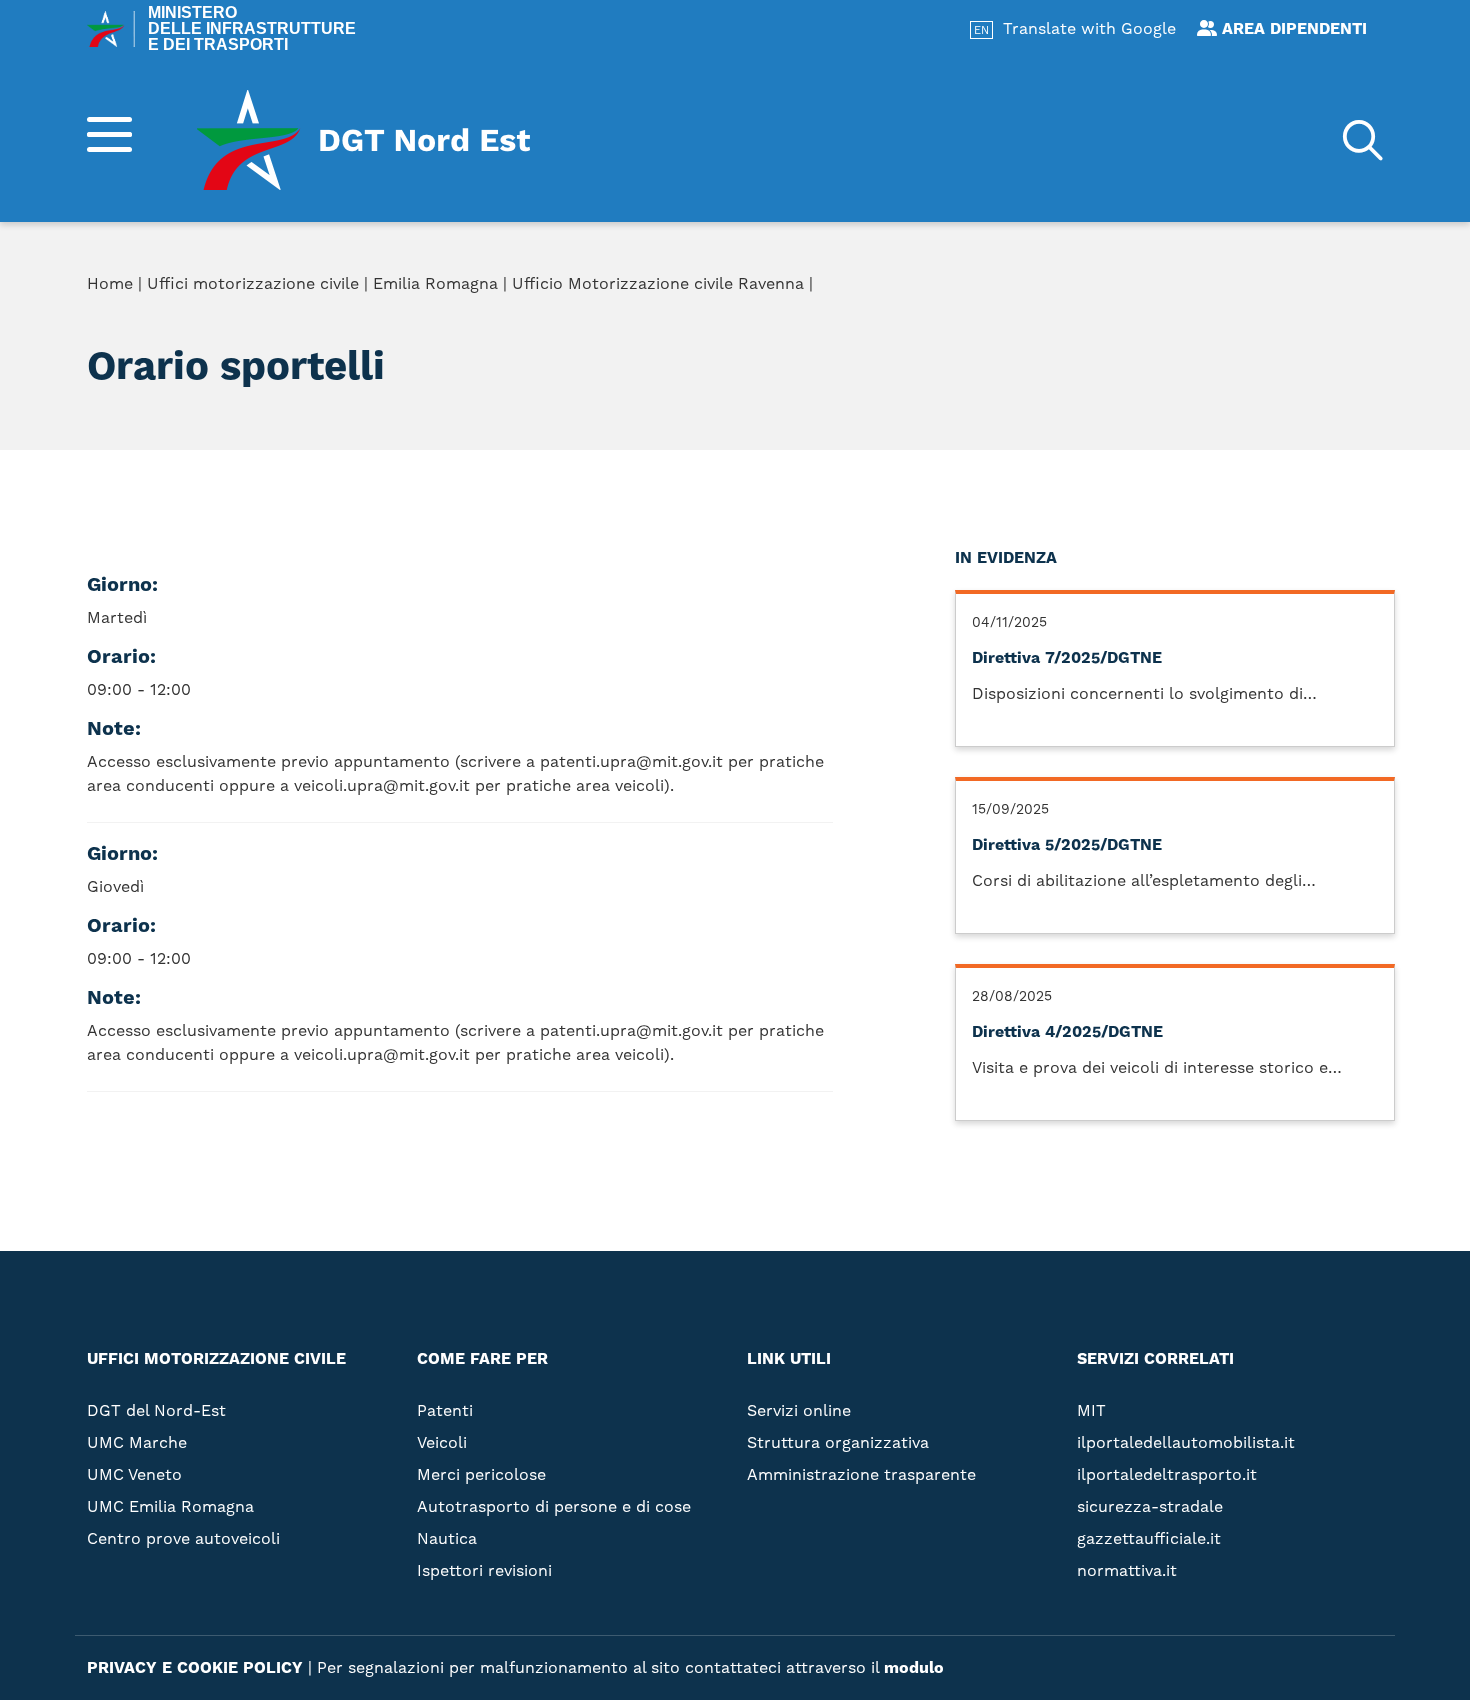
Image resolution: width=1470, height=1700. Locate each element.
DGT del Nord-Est (156, 1410)
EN (981, 30)
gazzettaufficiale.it (1149, 1538)
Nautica (447, 1538)
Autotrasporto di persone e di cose (554, 1506)
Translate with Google (1089, 28)
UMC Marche (137, 1442)
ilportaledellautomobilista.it (1186, 1442)
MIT (1091, 1410)
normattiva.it (1127, 1570)
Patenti (445, 1410)
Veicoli (442, 1442)
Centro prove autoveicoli (183, 1538)
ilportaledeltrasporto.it (1167, 1474)
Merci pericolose (481, 1474)
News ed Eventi (1010, 416)
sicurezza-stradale (1150, 1506)
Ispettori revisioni (484, 1570)
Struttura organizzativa (1056, 320)
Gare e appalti (1007, 384)
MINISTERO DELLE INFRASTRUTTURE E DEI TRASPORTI (252, 29)
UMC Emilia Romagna (170, 1506)
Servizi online (1006, 288)
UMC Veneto (134, 1474)
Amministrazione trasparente (1079, 352)
